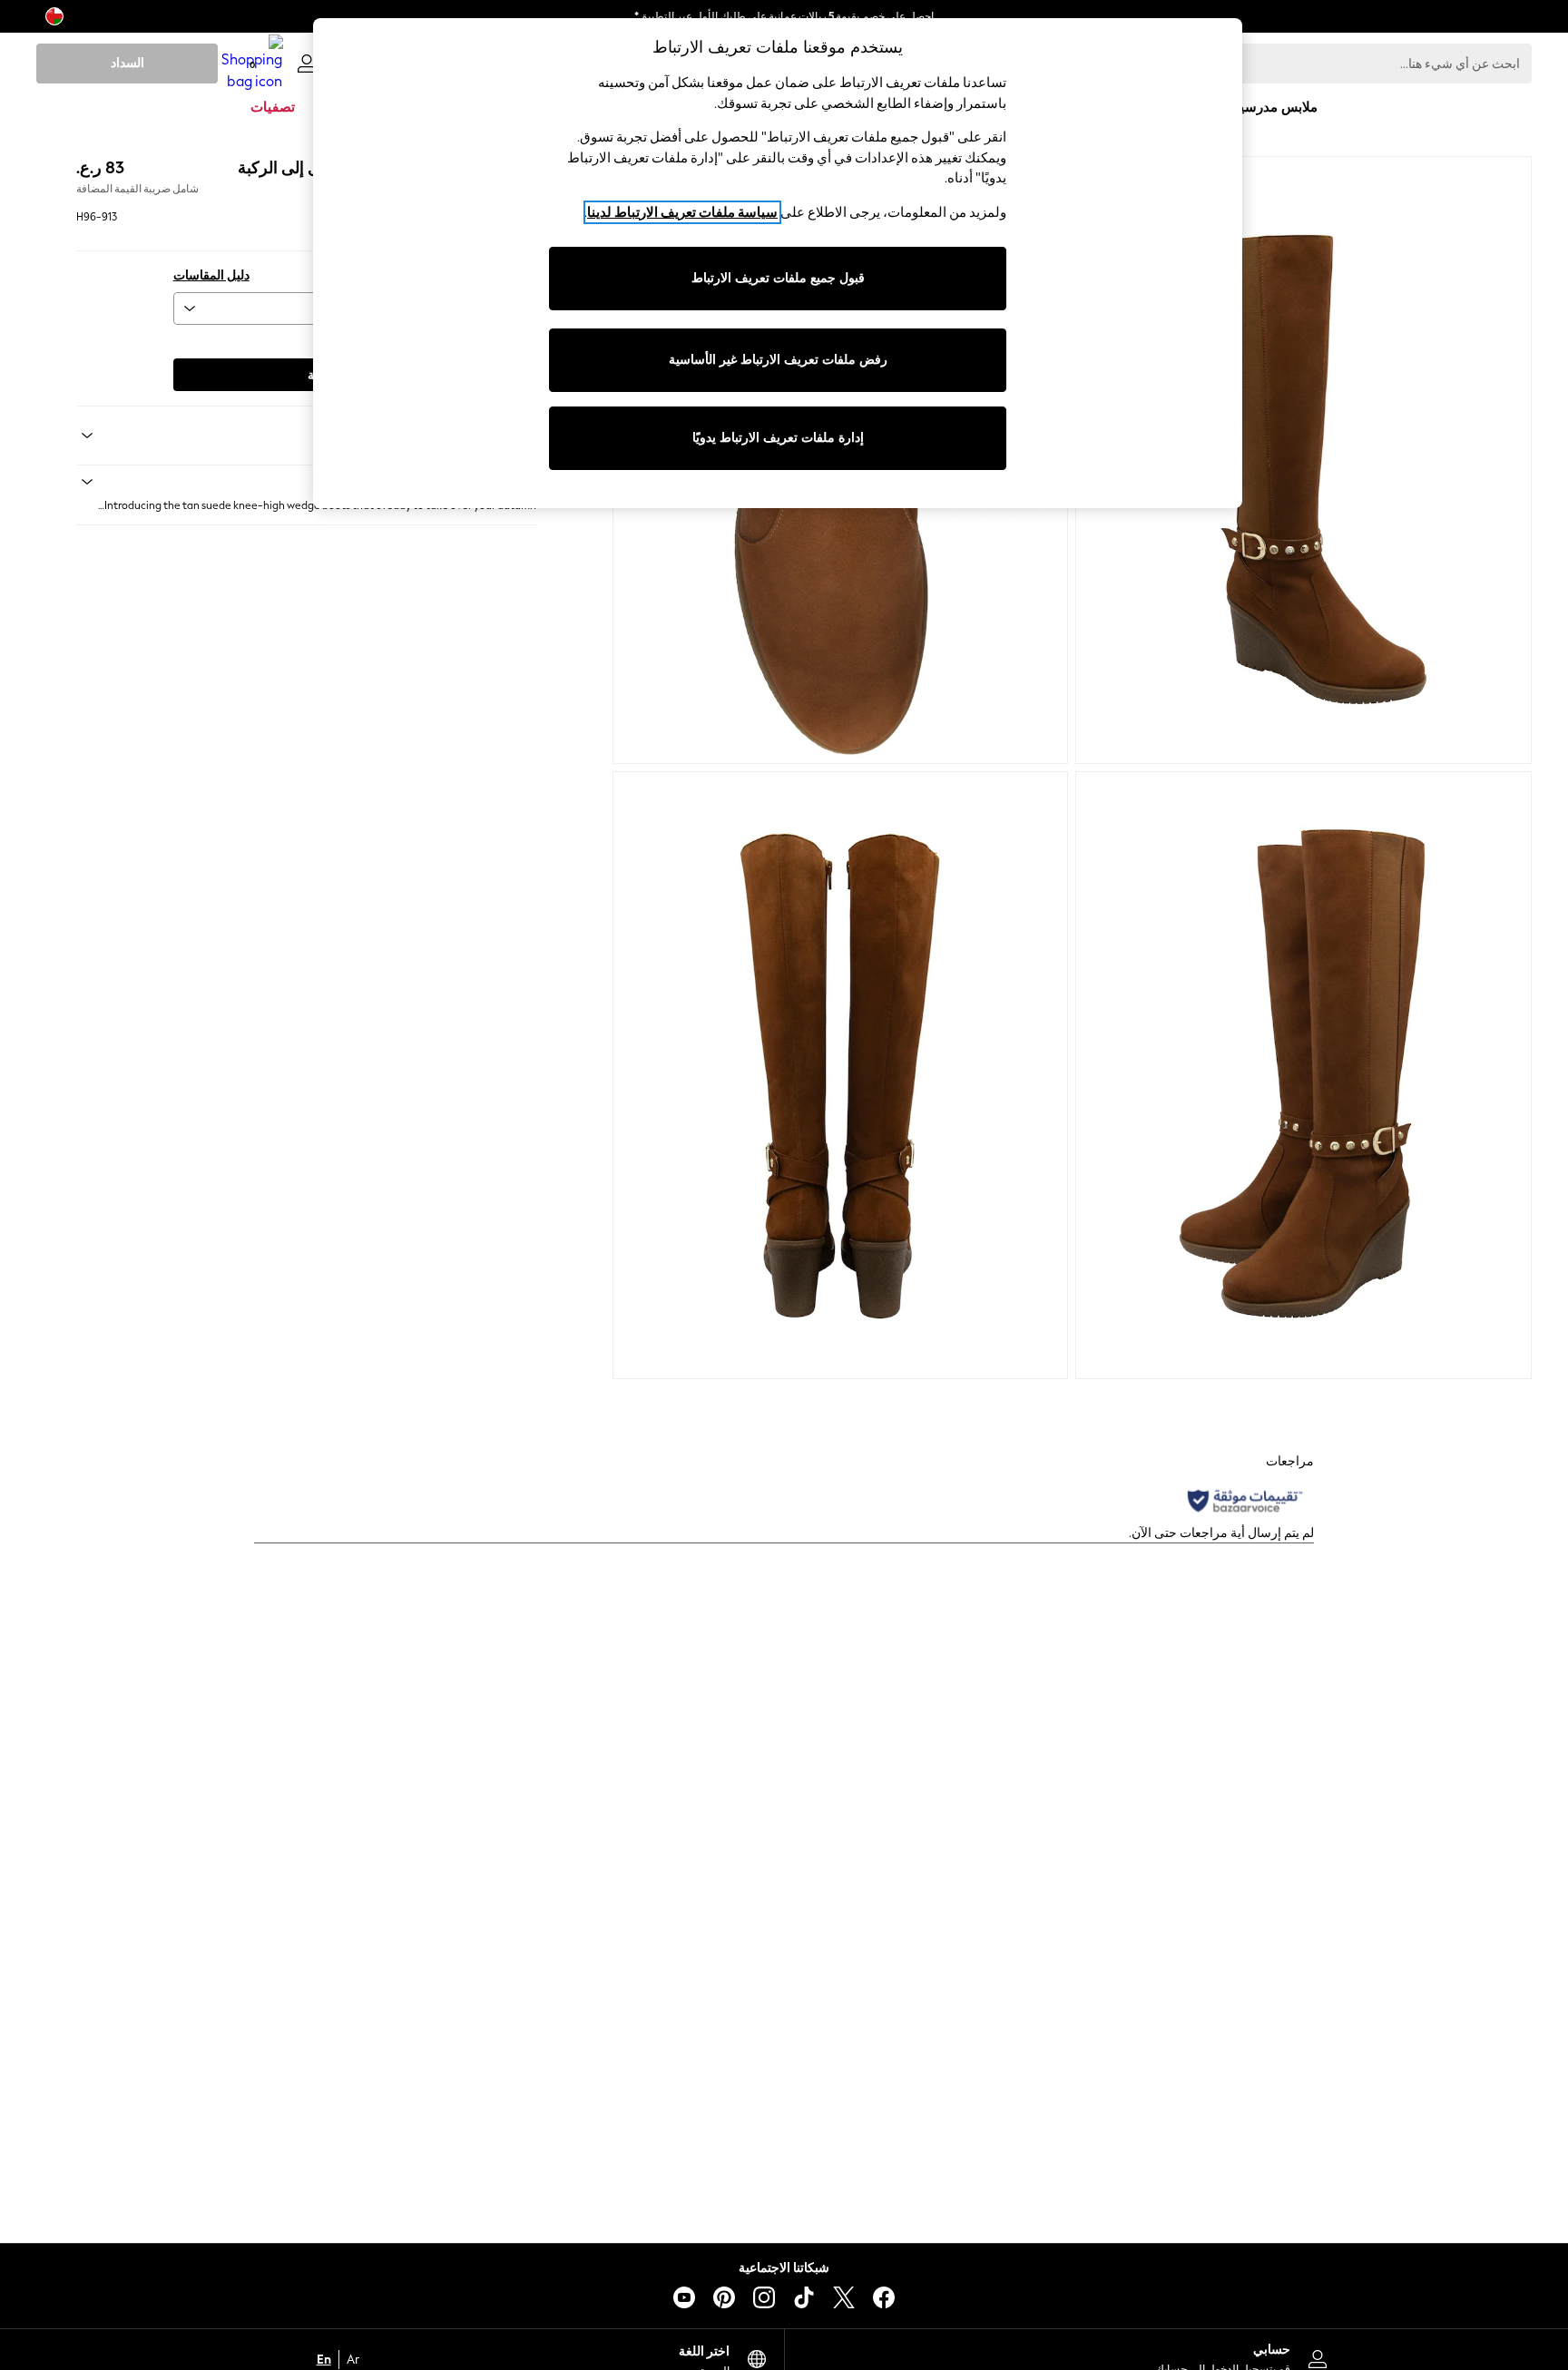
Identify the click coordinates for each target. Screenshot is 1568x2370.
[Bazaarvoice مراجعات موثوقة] (1245, 1501)
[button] (306, 482)
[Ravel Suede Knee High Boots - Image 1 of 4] (1303, 460)
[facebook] (884, 2297)
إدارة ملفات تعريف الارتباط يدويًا (778, 438)
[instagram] (764, 2297)
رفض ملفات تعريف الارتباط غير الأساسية (778, 360)
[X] (844, 2297)
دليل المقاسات (211, 275)
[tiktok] (804, 2297)
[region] (778, 263)
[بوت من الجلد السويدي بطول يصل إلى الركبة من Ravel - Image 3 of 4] (1303, 1075)
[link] (307, 64)
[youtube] (684, 2297)
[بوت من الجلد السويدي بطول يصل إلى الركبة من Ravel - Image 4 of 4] (841, 1075)
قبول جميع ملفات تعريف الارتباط (778, 278)
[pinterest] (724, 2297)
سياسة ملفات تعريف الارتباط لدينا (682, 212)
